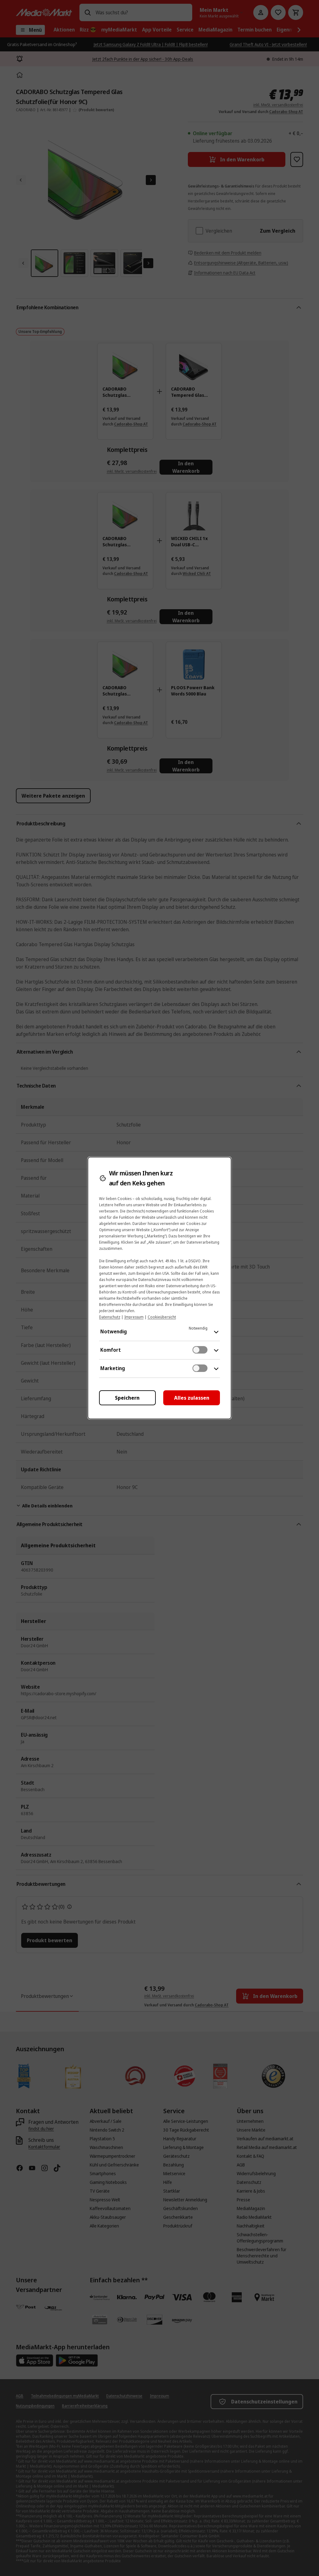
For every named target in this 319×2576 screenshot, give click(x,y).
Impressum (134, 1317)
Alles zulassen (192, 1398)
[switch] (200, 1350)
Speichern (127, 1398)
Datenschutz (110, 1317)
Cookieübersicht (162, 1317)
